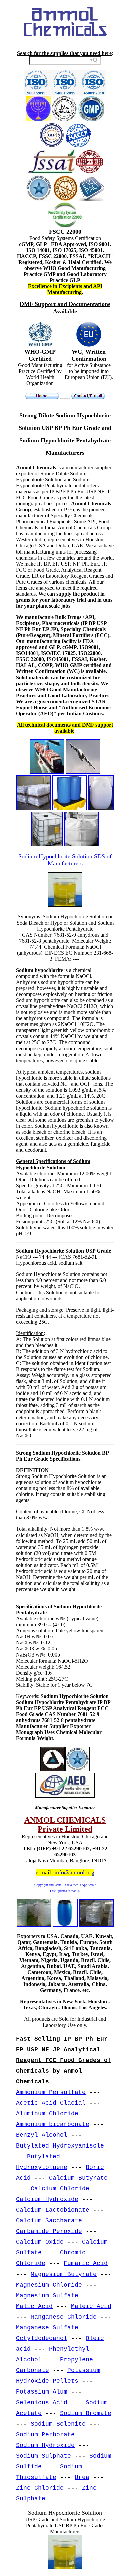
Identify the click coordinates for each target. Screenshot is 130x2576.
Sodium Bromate (86, 2413)
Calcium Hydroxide (47, 2199)
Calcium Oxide (40, 2242)
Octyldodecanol (42, 2338)
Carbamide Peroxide (49, 2231)
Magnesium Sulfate (47, 2296)
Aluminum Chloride (47, 2114)
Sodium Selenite (58, 2424)
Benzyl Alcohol (42, 2135)
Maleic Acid (91, 2306)
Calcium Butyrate (78, 2178)
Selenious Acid (42, 2403)
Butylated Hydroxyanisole (60, 2146)
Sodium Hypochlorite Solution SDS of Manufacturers (65, 860)
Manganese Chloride (64, 2317)
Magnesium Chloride (49, 2285)
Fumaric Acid (86, 2263)
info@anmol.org (74, 1872)
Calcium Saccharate (49, 2221)
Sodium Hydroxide (45, 2445)
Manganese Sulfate (47, 2328)
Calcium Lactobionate (53, 2210)
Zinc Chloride (40, 2488)
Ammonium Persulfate (51, 2092)
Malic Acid (34, 2306)
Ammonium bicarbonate (53, 2124)
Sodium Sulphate (43, 2456)
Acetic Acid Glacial (51, 2103)
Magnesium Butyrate (64, 2274)
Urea (82, 2477)
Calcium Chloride (60, 2189)
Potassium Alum (42, 2392)
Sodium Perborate (45, 2435)
